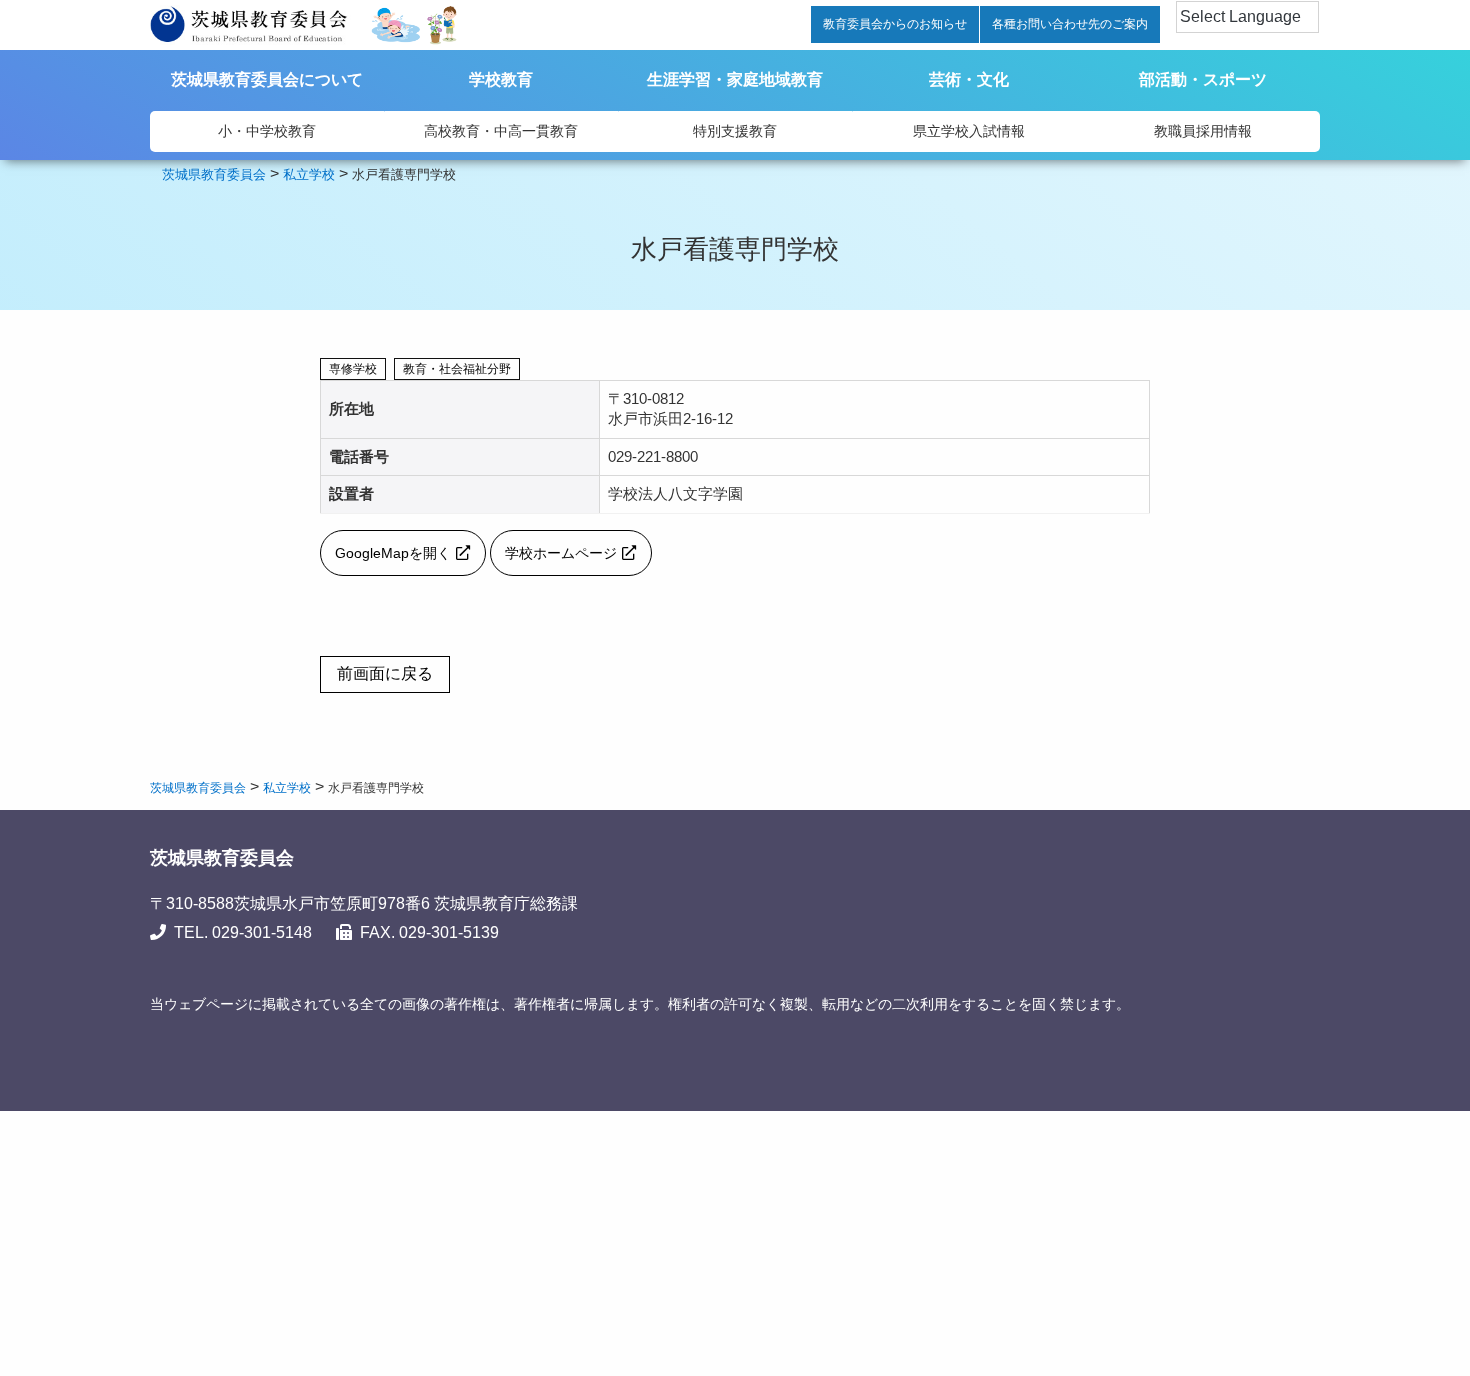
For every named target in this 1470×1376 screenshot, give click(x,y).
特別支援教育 (735, 131)
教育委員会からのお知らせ (895, 24)
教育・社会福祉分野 (457, 369)
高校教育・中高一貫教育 (501, 131)
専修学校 (353, 369)
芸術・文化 (969, 79)
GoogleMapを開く (393, 553)
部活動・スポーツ (1203, 79)
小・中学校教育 (267, 131)
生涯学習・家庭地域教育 (735, 79)
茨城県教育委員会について (267, 79)
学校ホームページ (561, 553)
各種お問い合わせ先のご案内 (1070, 24)
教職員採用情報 (1203, 131)
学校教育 (501, 79)
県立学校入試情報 (969, 131)
